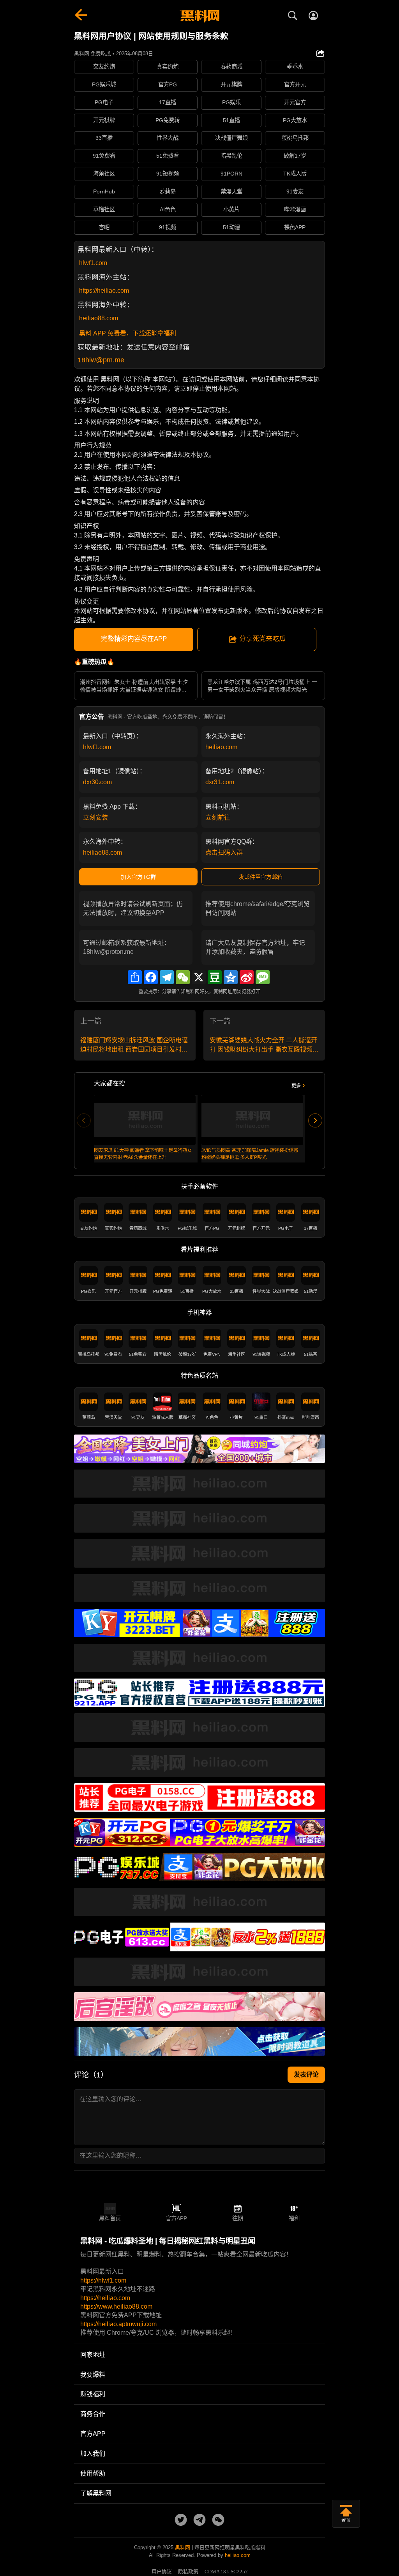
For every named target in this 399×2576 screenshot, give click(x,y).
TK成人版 (295, 174)
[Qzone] (231, 977)
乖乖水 (295, 67)
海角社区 (104, 174)
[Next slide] (315, 1120)
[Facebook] (151, 977)
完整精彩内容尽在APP (134, 639)
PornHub (104, 191)
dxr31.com (220, 782)
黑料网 (183, 2547)
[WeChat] (183, 977)
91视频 (168, 227)
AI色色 (168, 209)
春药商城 (231, 67)
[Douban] (215, 977)
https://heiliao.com (104, 291)
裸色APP (295, 227)
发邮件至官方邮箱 (261, 877)
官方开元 (295, 84)
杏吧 (104, 227)
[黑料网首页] (199, 16)
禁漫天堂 (231, 191)
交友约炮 (104, 67)
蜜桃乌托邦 (295, 138)
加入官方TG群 (138, 877)
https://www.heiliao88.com (116, 2306)
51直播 (231, 120)
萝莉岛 (168, 191)
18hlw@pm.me (101, 360)
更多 (296, 1086)
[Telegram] (167, 977)
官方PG (168, 84)
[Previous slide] (84, 1120)
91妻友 (295, 191)
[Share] (135, 977)
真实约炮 (168, 67)
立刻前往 (218, 817)
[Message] (263, 977)
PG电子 (104, 102)
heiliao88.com (99, 318)
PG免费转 (168, 120)
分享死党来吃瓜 (262, 639)
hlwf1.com (93, 263)
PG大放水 (295, 120)
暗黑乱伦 (231, 156)
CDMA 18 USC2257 (226, 2572)
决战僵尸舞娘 (231, 138)
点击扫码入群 (224, 853)
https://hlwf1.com (103, 2280)
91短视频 (168, 174)
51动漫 (231, 227)
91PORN (231, 174)
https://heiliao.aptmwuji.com (118, 2324)
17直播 (168, 102)
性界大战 (168, 138)
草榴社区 (104, 209)
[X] (199, 977)
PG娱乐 (231, 102)
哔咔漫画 (295, 209)
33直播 (104, 138)
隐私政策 (188, 2572)
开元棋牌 (231, 84)
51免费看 (168, 156)
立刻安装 (95, 817)
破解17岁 (295, 156)
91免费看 (104, 156)
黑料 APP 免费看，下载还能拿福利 (128, 333)
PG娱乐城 (104, 84)
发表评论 (306, 2075)
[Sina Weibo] (247, 977)
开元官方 (295, 102)
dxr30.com (97, 782)
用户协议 (162, 2572)
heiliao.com (221, 747)
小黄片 (231, 209)
